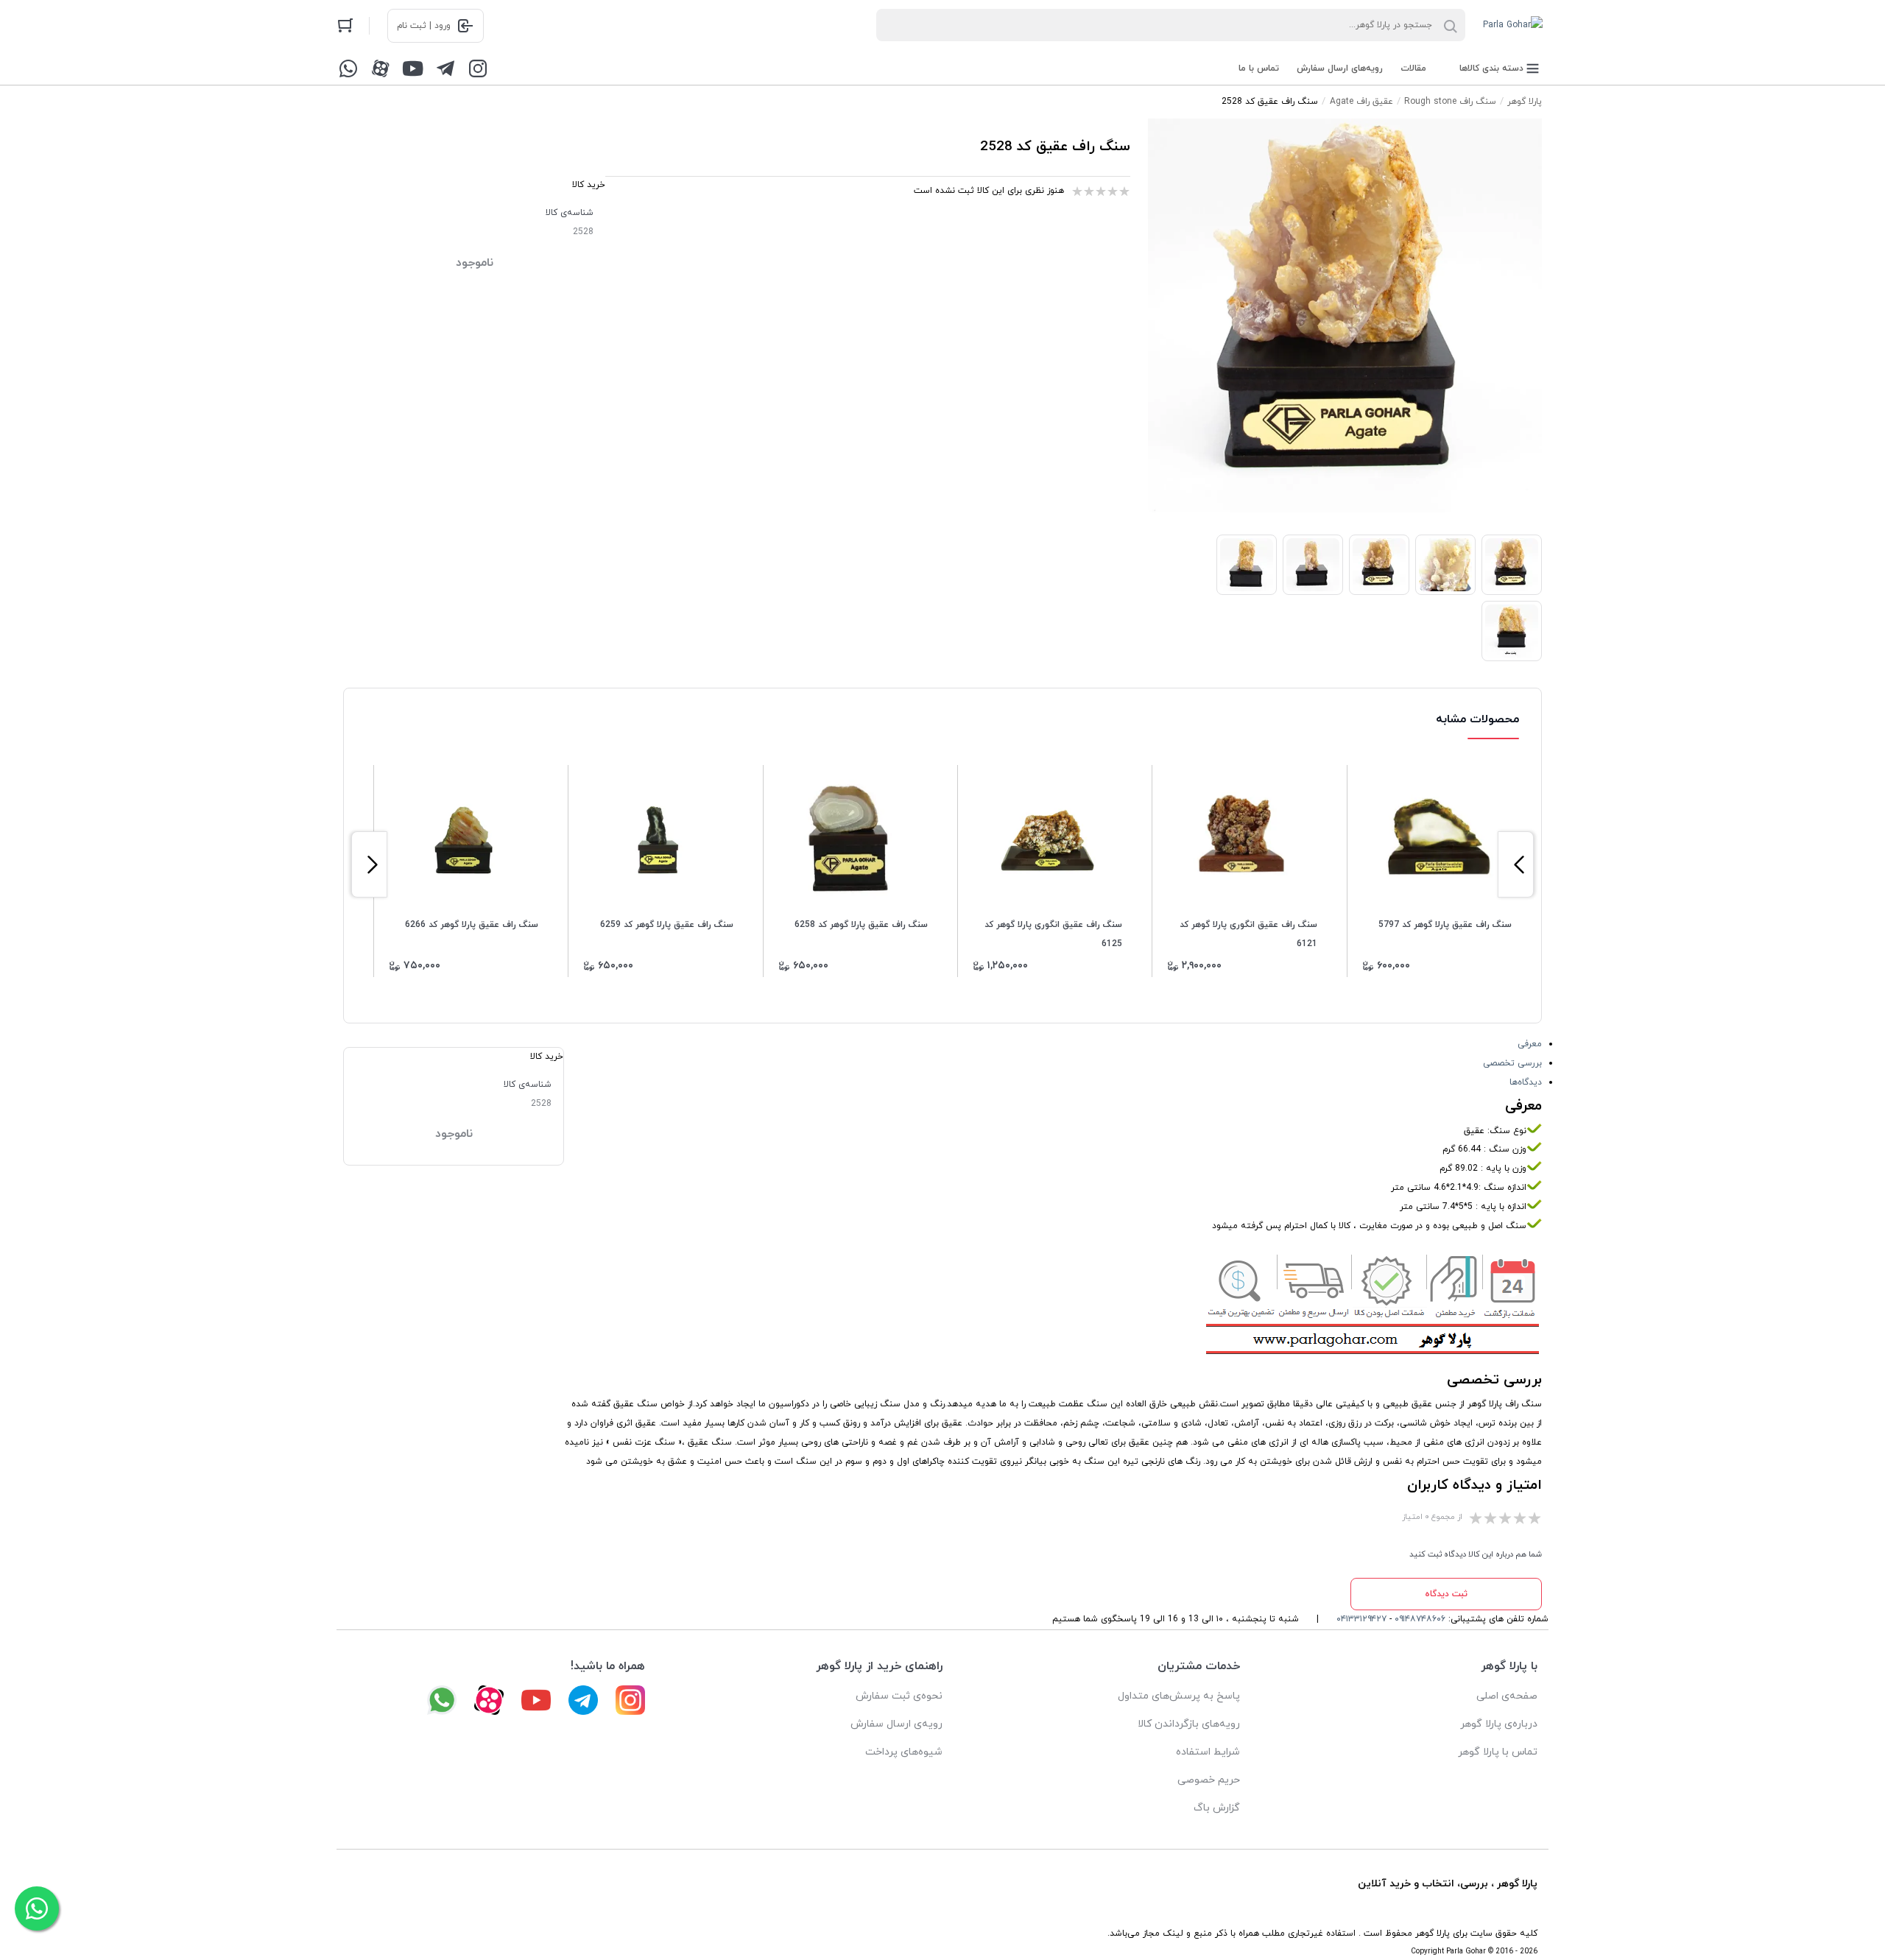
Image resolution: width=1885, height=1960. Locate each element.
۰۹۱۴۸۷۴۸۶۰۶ (1420, 1619)
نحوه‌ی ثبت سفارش (899, 1696)
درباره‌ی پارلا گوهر (1499, 1724)
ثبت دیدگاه (1446, 1594)
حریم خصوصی (1209, 1780)
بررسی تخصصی (1512, 1063)
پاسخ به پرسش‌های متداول (1179, 1696)
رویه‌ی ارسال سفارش (896, 1724)
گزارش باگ (1217, 1808)
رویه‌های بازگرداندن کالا (1189, 1724)
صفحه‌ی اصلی (1507, 1696)
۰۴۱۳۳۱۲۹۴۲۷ (1361, 1619)
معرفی (1530, 1044)
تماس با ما (1259, 68)
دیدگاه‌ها (1526, 1082)
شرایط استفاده (1208, 1752)
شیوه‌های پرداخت (904, 1752)
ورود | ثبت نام (424, 26)
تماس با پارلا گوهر (1498, 1752)
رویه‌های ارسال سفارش (1340, 68)
